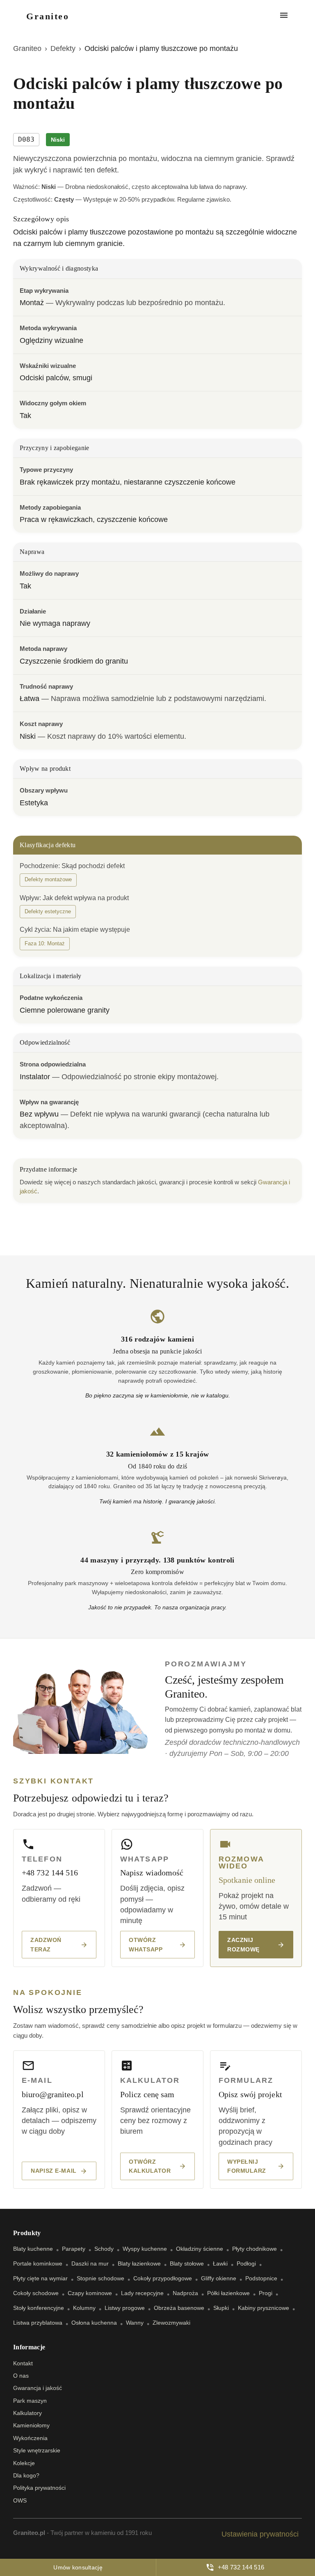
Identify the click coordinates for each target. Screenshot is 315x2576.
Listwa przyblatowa (38, 2323)
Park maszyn (30, 2401)
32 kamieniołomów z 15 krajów (158, 1454)
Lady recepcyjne (142, 2293)
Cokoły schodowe (36, 2293)
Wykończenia (30, 2438)
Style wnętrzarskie (37, 2450)
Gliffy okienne (219, 2278)
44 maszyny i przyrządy (120, 1560)
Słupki (221, 2308)
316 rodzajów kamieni (157, 1339)
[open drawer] (284, 16)
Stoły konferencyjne (39, 2308)
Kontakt (23, 2363)
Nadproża (185, 2293)
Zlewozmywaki (171, 2323)
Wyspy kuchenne (145, 2249)
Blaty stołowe (187, 2263)
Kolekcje (24, 2463)
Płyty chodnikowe (255, 2249)
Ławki (220, 2263)
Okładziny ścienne (200, 2249)
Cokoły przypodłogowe (163, 2278)
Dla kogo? (26, 2475)
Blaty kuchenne (33, 2249)
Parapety (74, 2249)
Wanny (135, 2323)
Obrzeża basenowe (179, 2308)
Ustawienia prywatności (260, 2534)
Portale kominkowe (38, 2263)
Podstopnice (261, 2278)
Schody (104, 2249)
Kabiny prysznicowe (264, 2308)
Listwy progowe (125, 2308)
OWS (20, 2500)
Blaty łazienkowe (139, 2263)
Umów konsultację (78, 2567)
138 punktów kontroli (199, 1560)
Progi (266, 2293)
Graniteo (27, 48)
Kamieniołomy (31, 2425)
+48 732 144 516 (241, 2567)
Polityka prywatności (39, 2488)
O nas (21, 2376)
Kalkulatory (27, 2413)
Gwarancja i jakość (38, 2388)
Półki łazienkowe (228, 2293)
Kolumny (84, 2308)
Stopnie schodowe (100, 2278)
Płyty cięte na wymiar (40, 2278)
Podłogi (246, 2263)
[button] (48, 880)
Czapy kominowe (90, 2293)
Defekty (63, 48)
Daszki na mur (90, 2263)
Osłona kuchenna (94, 2323)
